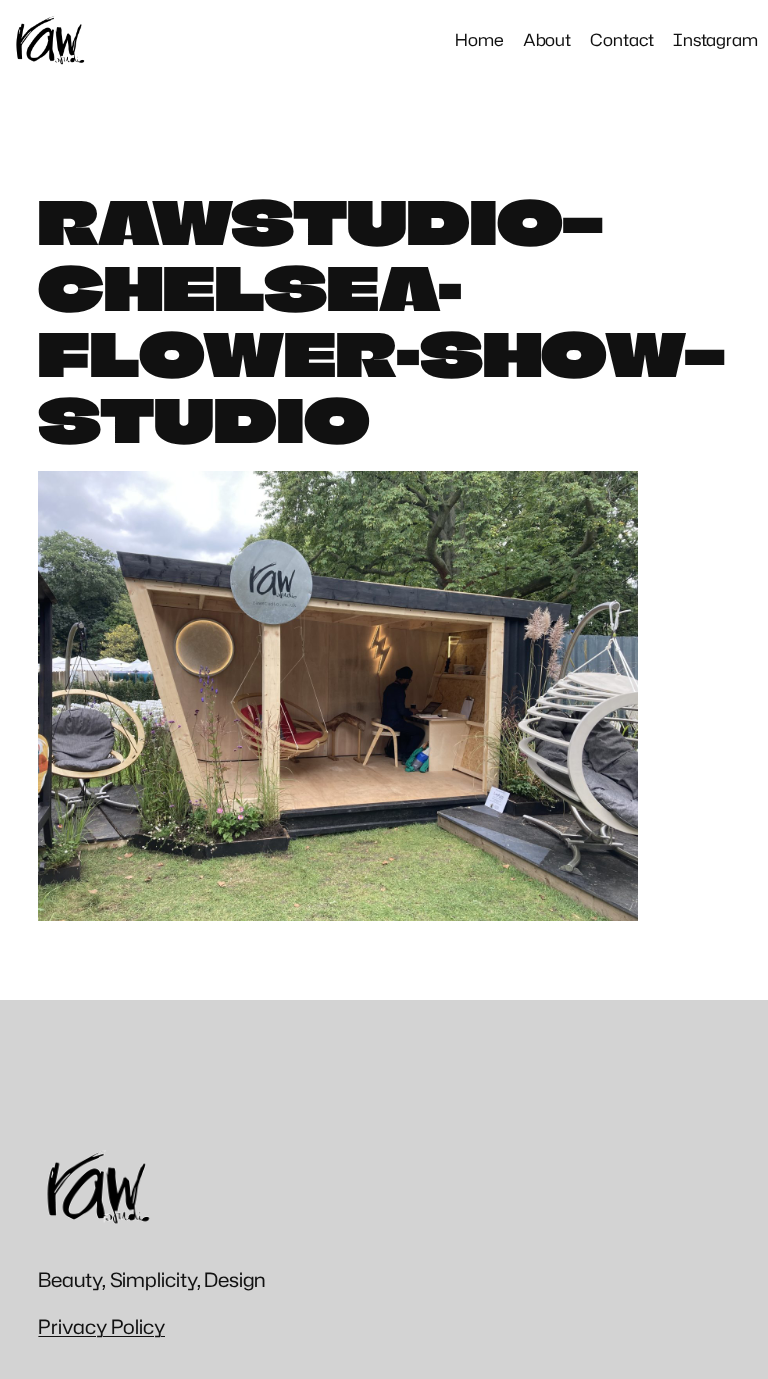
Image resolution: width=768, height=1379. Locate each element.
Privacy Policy (101, 1326)
